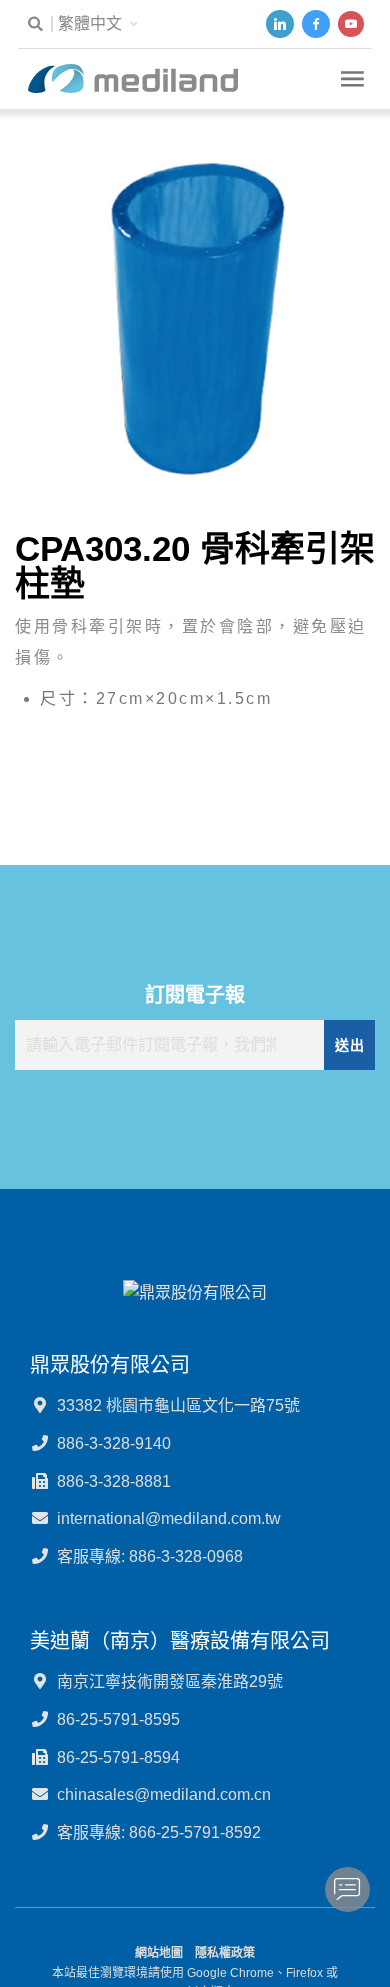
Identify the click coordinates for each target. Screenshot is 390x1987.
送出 (349, 1045)
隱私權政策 (225, 1953)
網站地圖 (159, 1953)
